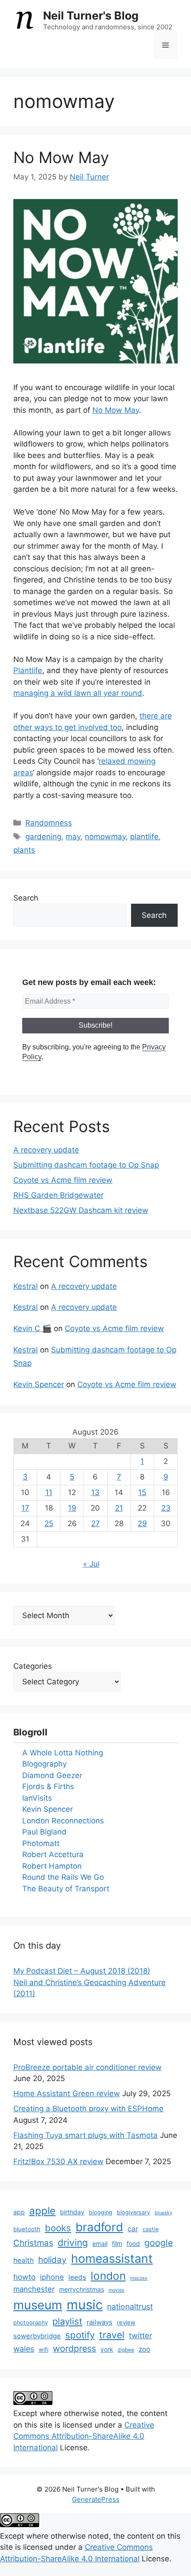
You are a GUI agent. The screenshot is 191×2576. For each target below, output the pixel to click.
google (159, 2243)
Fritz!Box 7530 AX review (58, 2161)
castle (151, 2229)
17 (25, 1508)
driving (73, 2243)
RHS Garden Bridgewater (58, 1195)
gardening (43, 837)
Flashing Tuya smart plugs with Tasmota (86, 2135)
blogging (101, 2212)
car (133, 2229)
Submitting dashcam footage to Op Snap (86, 1165)
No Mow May (61, 157)
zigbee (126, 2350)
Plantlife (28, 670)
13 (95, 1492)
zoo (144, 2349)
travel (112, 2335)
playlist (67, 2321)
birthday (72, 2212)
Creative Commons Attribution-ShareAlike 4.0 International (84, 2436)
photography (31, 2323)
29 (142, 1523)
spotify (80, 2335)
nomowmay (105, 837)
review (126, 2322)
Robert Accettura (53, 1854)
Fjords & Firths (48, 1786)
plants (24, 850)
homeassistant (112, 2258)
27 (95, 1523)
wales (24, 2349)
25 (49, 1523)
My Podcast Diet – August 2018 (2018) (82, 1971)
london (108, 2276)
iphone (52, 2277)
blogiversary (133, 2212)
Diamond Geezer (52, 1775)
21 (119, 1508)
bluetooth (27, 2229)
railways (99, 2322)
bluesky (163, 2213)
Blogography (44, 1764)
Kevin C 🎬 (32, 1328)
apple (42, 2211)
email (100, 2243)
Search (26, 898)
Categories (33, 1666)
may (73, 837)
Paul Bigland (44, 1832)
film (117, 2243)
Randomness (49, 823)
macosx (139, 2278)
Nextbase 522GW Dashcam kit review (81, 1210)
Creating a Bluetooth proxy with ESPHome (88, 2109)
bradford (99, 2227)
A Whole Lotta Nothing (63, 1753)
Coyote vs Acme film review (63, 1180)
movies (116, 2290)
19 (72, 1508)
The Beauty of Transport (66, 1889)
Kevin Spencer (39, 1384)
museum (38, 2305)
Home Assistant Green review (67, 2093)
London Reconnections (63, 1821)
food (133, 2243)
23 (166, 1508)
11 (49, 1492)
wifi (44, 2349)
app (19, 2212)
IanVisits (37, 1798)
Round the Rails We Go (63, 1877)
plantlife (144, 837)
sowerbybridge (37, 2336)
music (85, 2305)
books (58, 2228)
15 (142, 1492)
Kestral (26, 1286)
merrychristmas (82, 2289)
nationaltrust (130, 2307)
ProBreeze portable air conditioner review (88, 2067)
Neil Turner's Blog (91, 16)
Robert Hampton (52, 1866)
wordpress (74, 2349)
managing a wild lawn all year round (78, 693)
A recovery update (46, 1150)
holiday (52, 2260)
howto (24, 2277)
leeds (77, 2277)
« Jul (91, 1564)
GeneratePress (96, 2499)
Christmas (33, 2243)
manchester (34, 2289)
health (24, 2260)
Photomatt (41, 1843)
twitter (140, 2335)
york (107, 2349)
